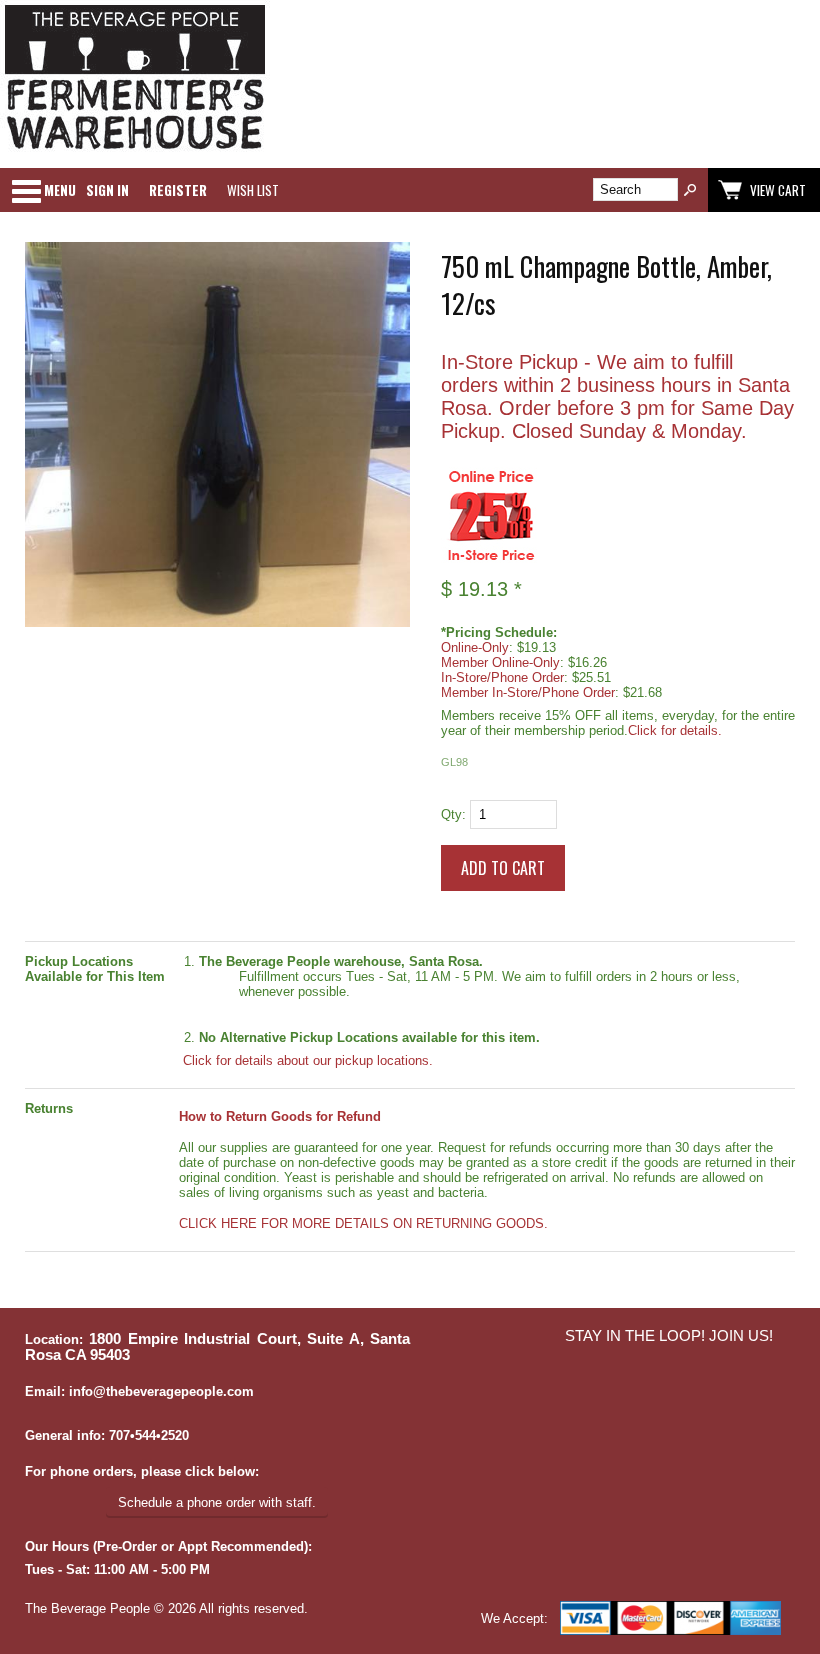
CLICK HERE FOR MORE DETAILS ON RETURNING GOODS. (363, 1223)
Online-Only (475, 647)
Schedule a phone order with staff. (217, 1502)
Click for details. (675, 730)
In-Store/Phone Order (502, 677)
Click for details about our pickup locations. (306, 1060)
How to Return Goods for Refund (280, 1116)
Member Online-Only (500, 662)
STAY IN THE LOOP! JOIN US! (669, 1336)
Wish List (253, 190)
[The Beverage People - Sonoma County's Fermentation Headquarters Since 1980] (135, 150)
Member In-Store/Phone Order (528, 692)
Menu (60, 190)
